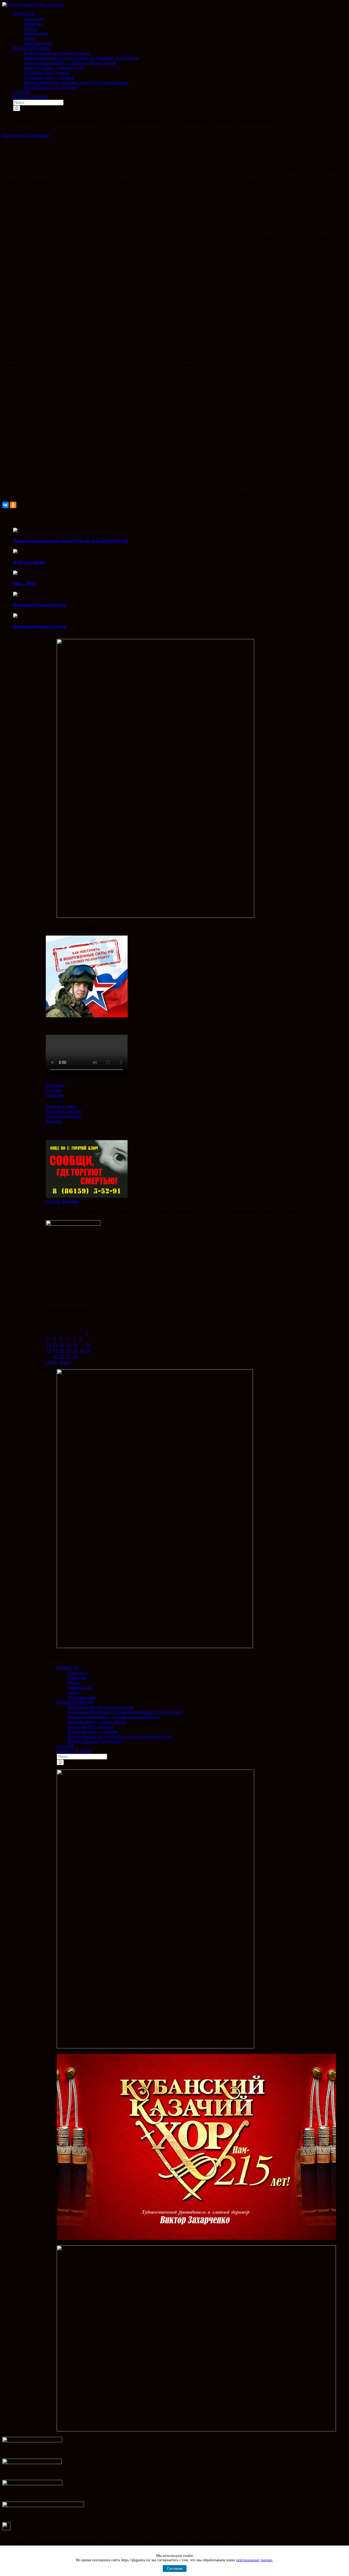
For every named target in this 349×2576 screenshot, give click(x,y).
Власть (74, 1683)
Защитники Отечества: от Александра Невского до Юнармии (125, 1712)
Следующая (38, 135)
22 (82, 1351)
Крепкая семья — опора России (97, 1722)
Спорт (73, 1692)
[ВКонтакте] (5, 505)
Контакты (55, 1095)
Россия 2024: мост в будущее (94, 1741)
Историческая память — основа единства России (113, 1717)
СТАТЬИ (65, 1746)
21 (75, 1351)
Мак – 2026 (24, 584)
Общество (77, 1678)
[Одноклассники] (13, 505)
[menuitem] (180, 29)
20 (69, 1351)
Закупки (54, 1121)
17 (49, 1351)
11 (55, 1345)
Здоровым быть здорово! (91, 1727)
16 (88, 1345)
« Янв (51, 1362)
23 (88, 1351)
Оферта (53, 1201)
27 (69, 1356)
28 (75, 1356)
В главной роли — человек (93, 1732)
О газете (54, 1090)
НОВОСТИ (68, 1668)
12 (62, 1345)
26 (62, 1356)
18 (56, 1351)
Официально (80, 1687)
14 (75, 1345)
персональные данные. (255, 2560)
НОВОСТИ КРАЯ (74, 1751)
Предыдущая (14, 135)
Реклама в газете (61, 1106)
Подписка (55, 1085)
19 (62, 1351)
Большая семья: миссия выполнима (100, 1707)
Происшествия (81, 1697)
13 (69, 1345)
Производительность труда (40, 605)
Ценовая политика (63, 1116)
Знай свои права (29, 562)
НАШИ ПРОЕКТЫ (75, 1702)
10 (49, 1345)
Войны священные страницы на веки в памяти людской (120, 1736)
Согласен (175, 2569)
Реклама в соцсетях (64, 1111)
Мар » (66, 1362)
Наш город (78, 1673)
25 (56, 1356)
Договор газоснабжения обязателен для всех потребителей (70, 541)
